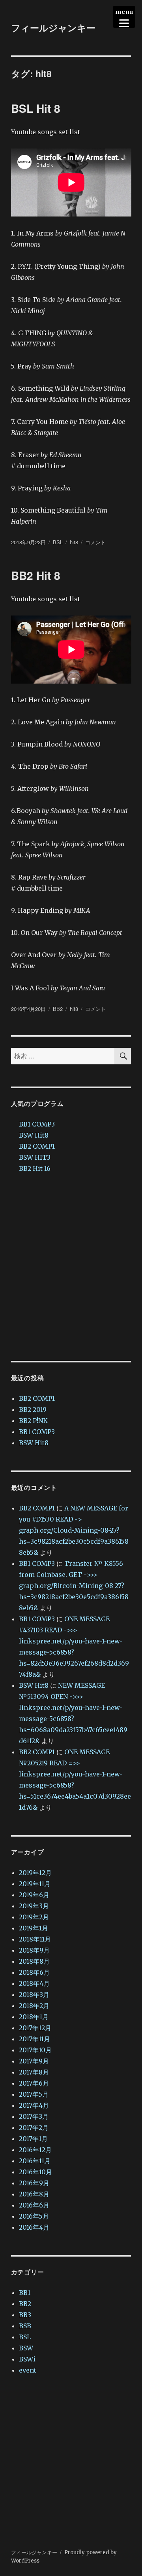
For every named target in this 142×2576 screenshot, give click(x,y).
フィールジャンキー (53, 28)
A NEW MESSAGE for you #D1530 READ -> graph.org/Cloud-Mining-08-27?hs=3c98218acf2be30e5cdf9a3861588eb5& (74, 1530)
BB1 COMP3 (37, 1124)
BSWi (27, 2359)
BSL (58, 542)
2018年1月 (34, 2017)
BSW (26, 2348)
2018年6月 (34, 1972)
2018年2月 (34, 2006)
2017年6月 (34, 2083)
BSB (25, 2326)
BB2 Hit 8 (36, 575)
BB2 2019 (33, 1410)
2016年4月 (34, 2227)
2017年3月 (34, 2116)
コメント (95, 542)
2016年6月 (34, 2205)
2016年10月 (35, 2172)
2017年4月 (34, 2105)
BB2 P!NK (33, 1421)
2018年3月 (34, 1995)
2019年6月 (34, 1895)
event (28, 2370)
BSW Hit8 (34, 1135)
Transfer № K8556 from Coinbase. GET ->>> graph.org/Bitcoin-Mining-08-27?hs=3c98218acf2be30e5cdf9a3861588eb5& (74, 1586)
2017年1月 (33, 2139)
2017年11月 (35, 2039)
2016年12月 (35, 2150)
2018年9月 (34, 1950)
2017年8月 (34, 2072)
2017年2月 (34, 2128)
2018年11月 (35, 1939)
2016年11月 (35, 2161)
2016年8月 (34, 2194)
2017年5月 (34, 2094)
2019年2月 (34, 1917)
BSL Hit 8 (36, 108)
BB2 (58, 1009)
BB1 (25, 2293)
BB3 (25, 2315)
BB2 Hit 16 (35, 1168)
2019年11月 (35, 1884)
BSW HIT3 (35, 1157)
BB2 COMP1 (37, 1146)
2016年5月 (34, 2216)
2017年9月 (34, 2061)
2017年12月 (35, 2028)
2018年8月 (34, 1961)
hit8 (74, 542)
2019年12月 (35, 1873)
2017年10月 (35, 2050)
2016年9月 (34, 2183)
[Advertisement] (71, 1267)
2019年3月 (34, 1906)
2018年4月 (34, 1983)
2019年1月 (34, 1928)
